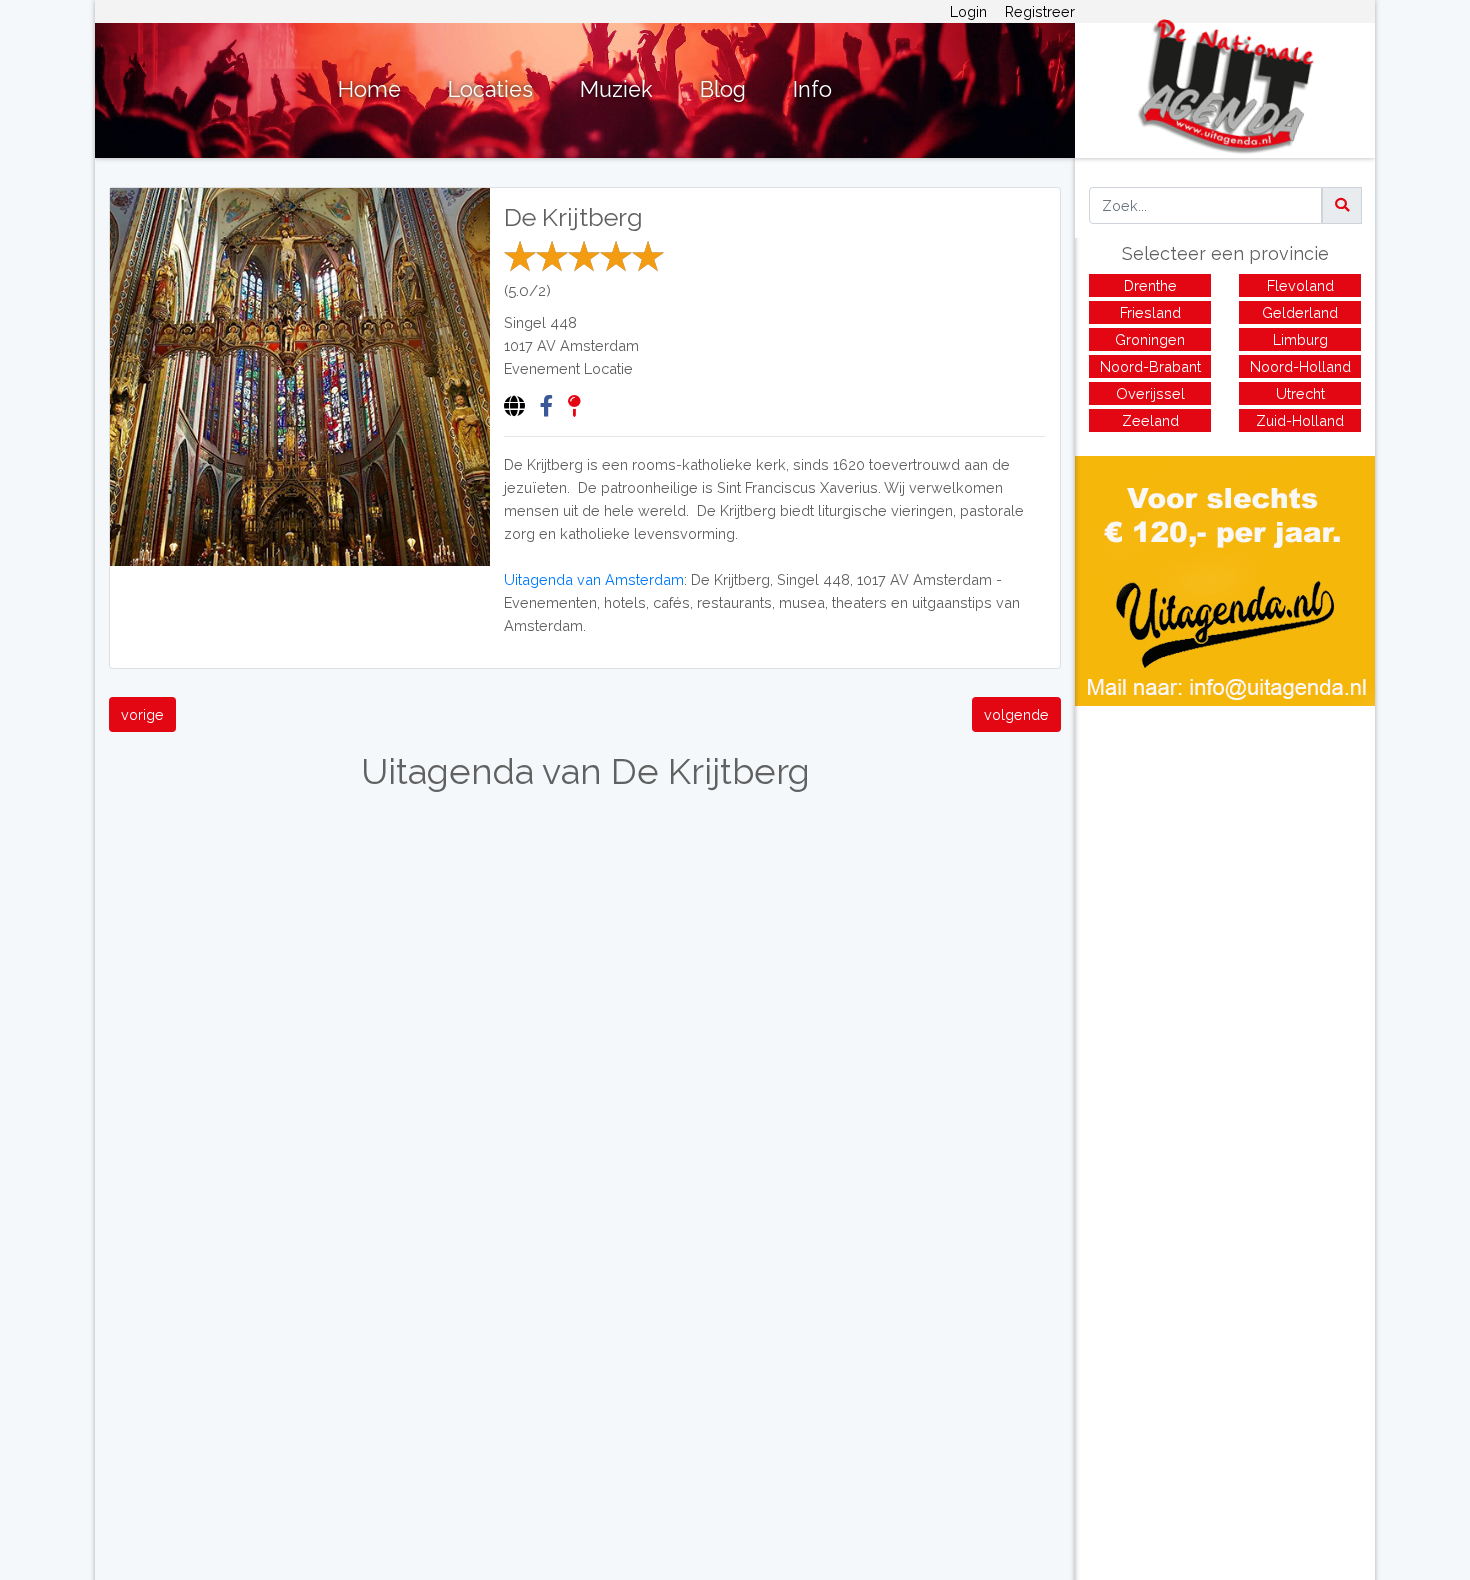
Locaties (490, 89)
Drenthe (1150, 285)
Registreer (1040, 11)
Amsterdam (599, 345)
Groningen (1150, 339)
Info (812, 89)
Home (369, 89)
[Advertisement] (1225, 846)
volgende (1016, 714)
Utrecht (1300, 393)
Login (968, 11)
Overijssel (1150, 393)
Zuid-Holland (1300, 420)
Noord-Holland (1300, 366)
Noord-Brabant (1150, 366)
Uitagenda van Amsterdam (594, 579)
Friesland (1150, 312)
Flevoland (1300, 285)
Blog (723, 89)
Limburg (1300, 339)
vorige (142, 714)
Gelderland (1300, 312)
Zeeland (1150, 420)
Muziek (616, 89)
